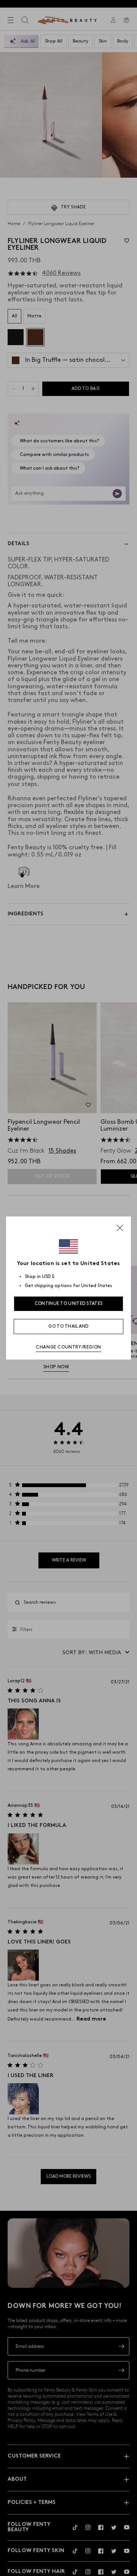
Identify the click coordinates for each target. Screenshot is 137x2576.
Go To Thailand (68, 1326)
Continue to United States (69, 1304)
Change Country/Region (68, 1347)
